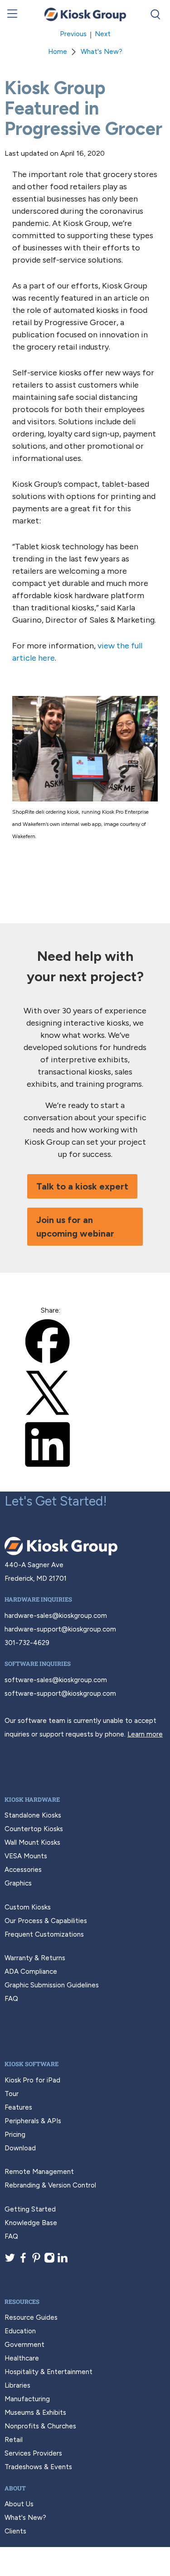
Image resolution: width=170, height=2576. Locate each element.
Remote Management (39, 2172)
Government (24, 2345)
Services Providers (33, 2453)
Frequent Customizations (44, 1934)
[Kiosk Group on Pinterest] (36, 2261)
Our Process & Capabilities (46, 1921)
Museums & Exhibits (35, 2413)
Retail (14, 2440)
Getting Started (30, 2209)
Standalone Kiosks (33, 1815)
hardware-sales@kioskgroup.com (56, 1616)
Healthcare (22, 2358)
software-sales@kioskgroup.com (56, 1680)
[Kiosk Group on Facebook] (23, 2261)
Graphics (18, 1883)
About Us (19, 2504)
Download (20, 2148)
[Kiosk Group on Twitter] (10, 2261)
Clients (15, 2531)
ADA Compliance (31, 1972)
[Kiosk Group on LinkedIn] (63, 2261)
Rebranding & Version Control (50, 2185)
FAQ (11, 1999)
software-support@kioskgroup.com (60, 1693)
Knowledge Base (31, 2223)
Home (58, 52)
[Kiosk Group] (85, 14)
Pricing (15, 2135)
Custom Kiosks (28, 1907)
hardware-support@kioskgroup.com (60, 1629)
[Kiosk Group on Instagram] (49, 2261)
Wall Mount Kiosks (32, 1842)
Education (20, 2331)
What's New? (102, 52)
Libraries (17, 2385)
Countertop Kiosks (34, 1829)
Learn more (145, 1734)
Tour (12, 2094)
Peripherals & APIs (33, 2121)
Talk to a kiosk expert (82, 1186)
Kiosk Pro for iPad (32, 2080)
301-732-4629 (27, 1643)
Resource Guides (31, 2317)
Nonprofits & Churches (40, 2426)
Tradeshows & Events (38, 2467)
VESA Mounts (26, 1856)
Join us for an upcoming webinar (75, 1227)
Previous (73, 34)
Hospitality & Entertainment (49, 2372)
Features (18, 2107)
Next (103, 34)
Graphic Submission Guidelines (52, 1985)
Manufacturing (27, 2399)
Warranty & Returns (35, 1958)
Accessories (23, 1870)
